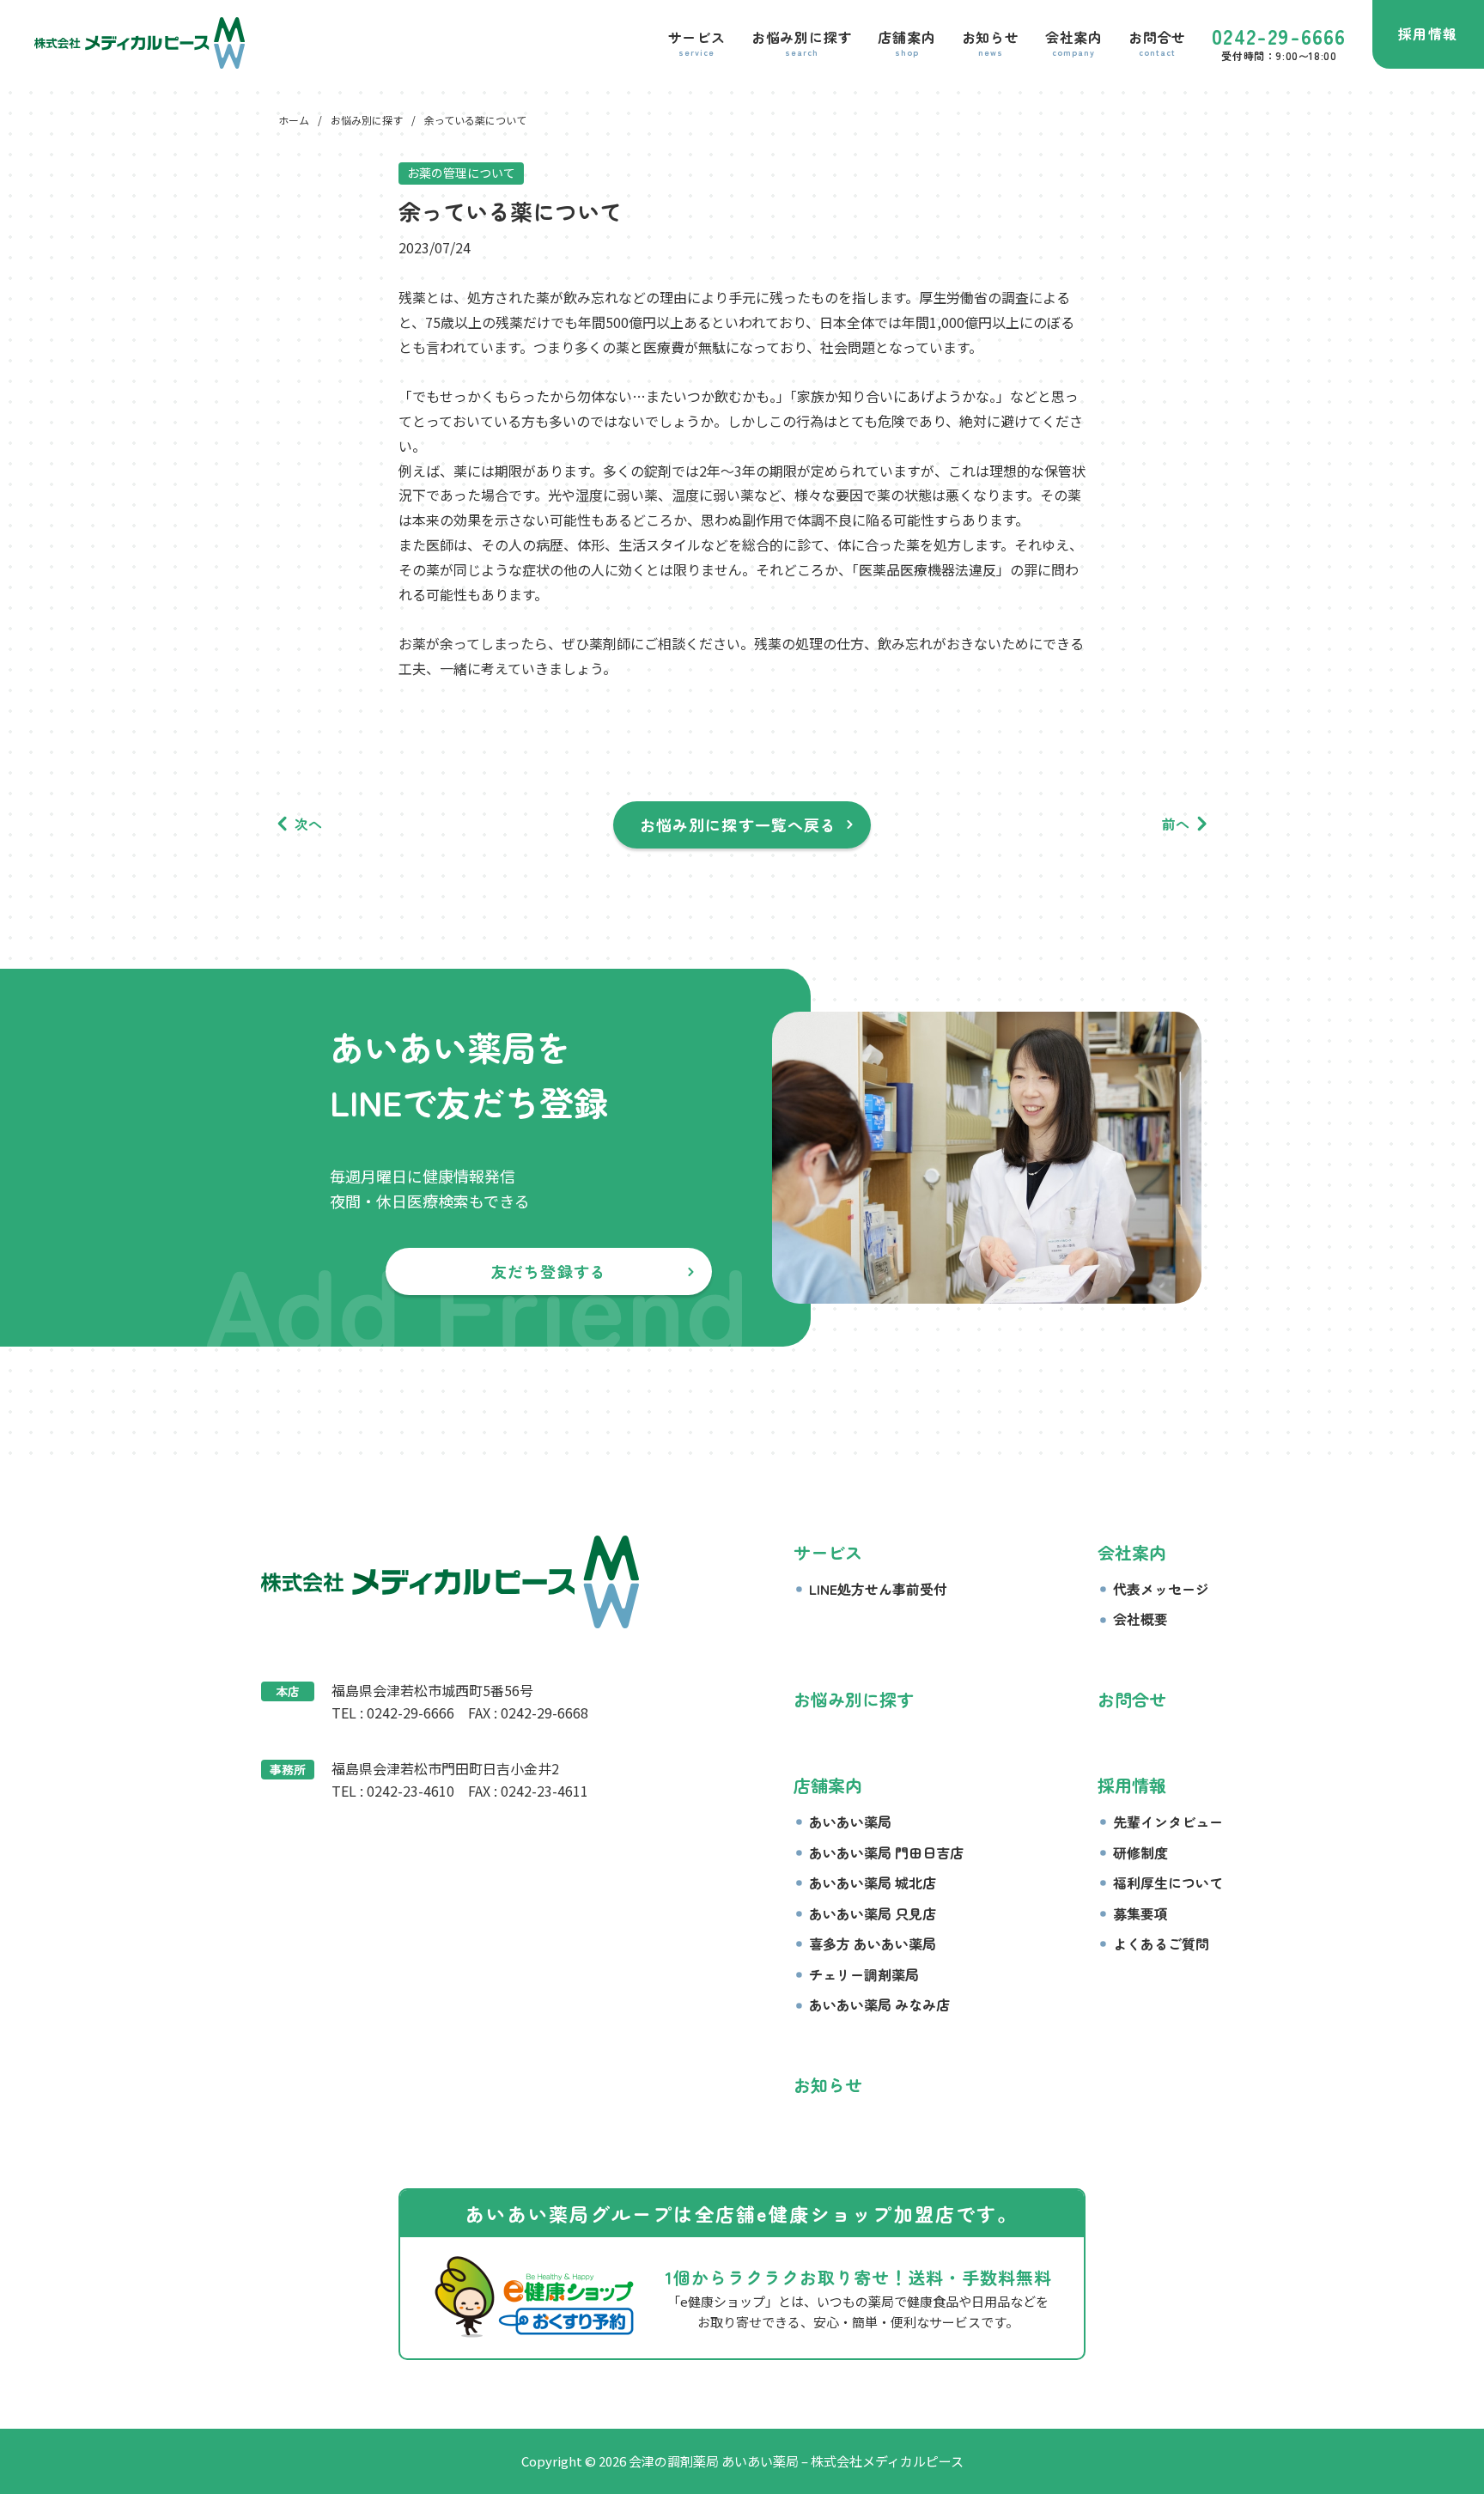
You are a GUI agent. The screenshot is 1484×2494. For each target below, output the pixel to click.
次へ (308, 824)
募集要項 (1140, 1913)
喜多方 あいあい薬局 (873, 1943)
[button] (697, 43)
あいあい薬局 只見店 (873, 1913)
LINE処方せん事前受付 (878, 1589)
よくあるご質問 (1161, 1943)
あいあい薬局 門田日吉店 (886, 1852)
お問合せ (1132, 1699)
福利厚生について (1168, 1883)
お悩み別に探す (854, 1699)
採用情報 (1428, 33)
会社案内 (1132, 1552)
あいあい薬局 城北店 (873, 1883)
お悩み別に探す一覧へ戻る (738, 824)
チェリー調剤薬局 (864, 1974)
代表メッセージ (1161, 1589)
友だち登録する (549, 1271)
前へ (1176, 824)
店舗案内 (828, 1785)
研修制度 (1140, 1852)
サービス (828, 1552)
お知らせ (828, 2085)
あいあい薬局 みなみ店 (879, 2004)
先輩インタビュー (1168, 1822)
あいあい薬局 (850, 1822)
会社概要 (1140, 1619)
